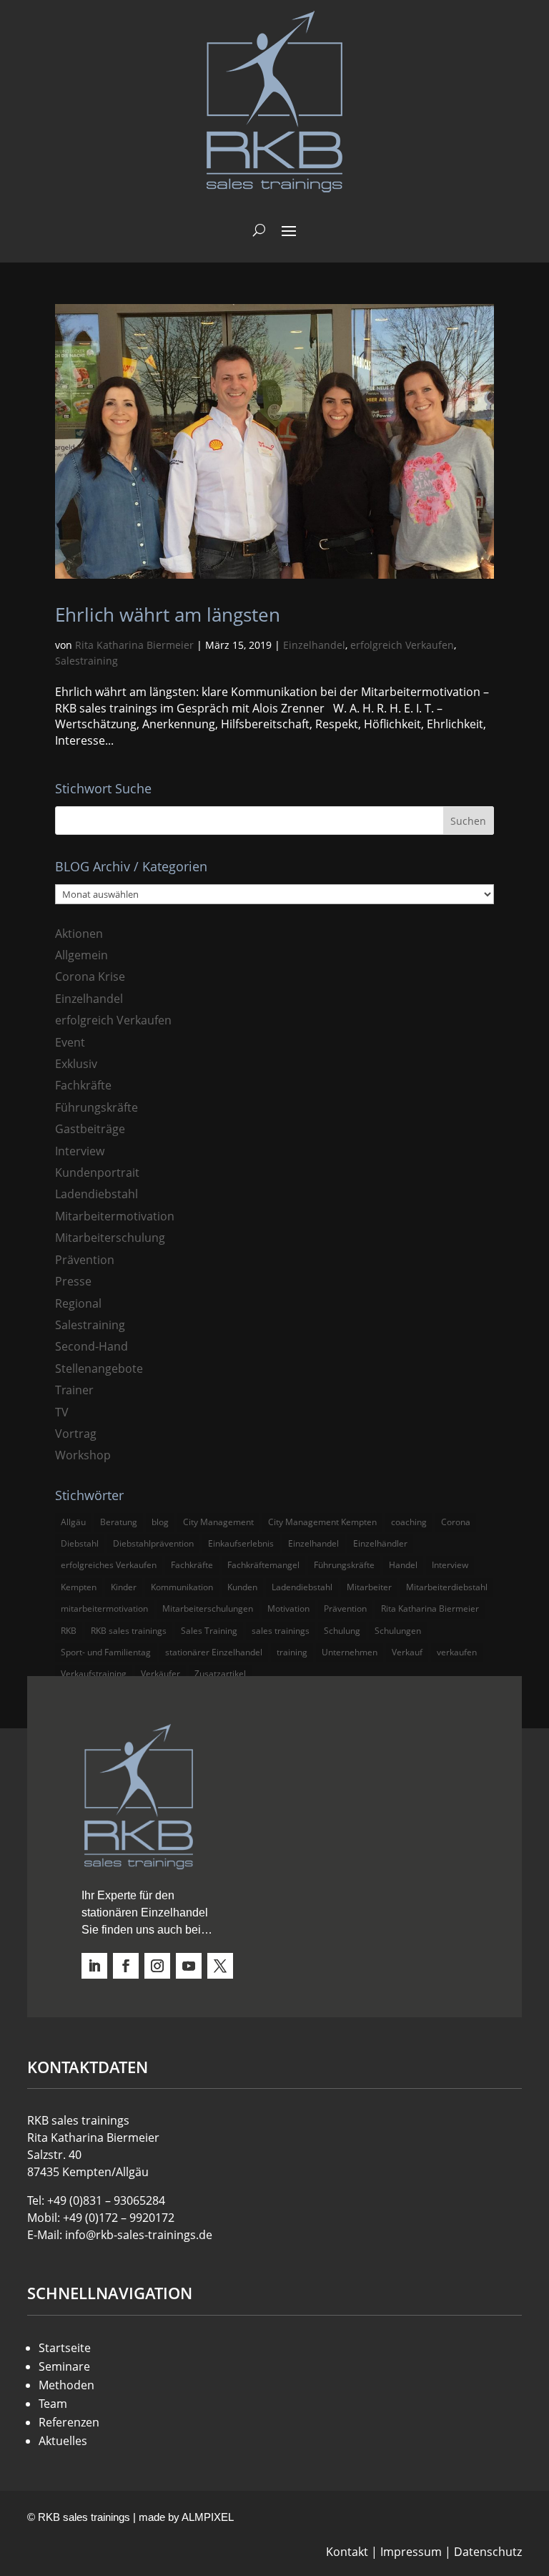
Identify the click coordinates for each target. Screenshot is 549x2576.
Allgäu (73, 1522)
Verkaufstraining (94, 1674)
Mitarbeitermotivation (115, 1216)
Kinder (124, 1587)
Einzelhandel (314, 645)
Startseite (65, 2348)
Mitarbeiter (369, 1587)
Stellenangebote (99, 1368)
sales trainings (281, 1631)
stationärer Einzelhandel (214, 1652)
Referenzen (69, 2422)
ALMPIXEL (208, 2517)
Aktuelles (63, 2441)
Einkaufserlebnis (241, 1543)
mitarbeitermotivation (104, 1608)
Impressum (411, 2552)
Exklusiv (76, 1064)
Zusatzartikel (220, 1674)
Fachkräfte (83, 1085)
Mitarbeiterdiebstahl (447, 1587)
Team (53, 2404)
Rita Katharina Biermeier (134, 645)
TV (62, 1412)
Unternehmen (350, 1652)
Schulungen (398, 1631)
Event (70, 1042)
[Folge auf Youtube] (189, 1966)
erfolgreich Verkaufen (402, 645)
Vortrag (76, 1434)
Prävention (85, 1260)
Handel (403, 1565)
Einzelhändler (380, 1543)
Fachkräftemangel (263, 1565)
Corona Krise (90, 976)
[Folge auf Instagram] (157, 1966)
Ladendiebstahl (97, 1194)
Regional (78, 1303)
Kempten (79, 1587)
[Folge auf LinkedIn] (94, 1966)
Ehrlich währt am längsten (168, 614)
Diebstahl (80, 1543)
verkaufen (457, 1652)
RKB (69, 1631)
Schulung (342, 1631)
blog (160, 1522)
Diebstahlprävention (153, 1543)
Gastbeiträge (90, 1129)
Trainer (74, 1390)
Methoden (66, 2385)
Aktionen (79, 934)
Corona (456, 1522)
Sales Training (209, 1631)
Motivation (288, 1608)
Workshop (83, 1455)
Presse (73, 1281)
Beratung (119, 1522)
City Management (218, 1522)
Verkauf (407, 1652)
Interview (80, 1151)
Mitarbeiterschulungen (208, 1608)
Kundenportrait (97, 1172)
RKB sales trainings (129, 1631)
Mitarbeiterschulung (110, 1238)
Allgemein (81, 955)
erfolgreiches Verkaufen (109, 1565)
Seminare (64, 2366)
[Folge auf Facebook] (126, 1966)
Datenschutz (488, 2552)
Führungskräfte (97, 1107)
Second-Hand (91, 1346)
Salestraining (86, 661)
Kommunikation (182, 1587)
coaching (409, 1522)
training (292, 1652)
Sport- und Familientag (106, 1652)
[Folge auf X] (220, 1966)
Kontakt (347, 2552)
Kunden (242, 1587)
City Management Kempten (322, 1522)
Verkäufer (160, 1674)
